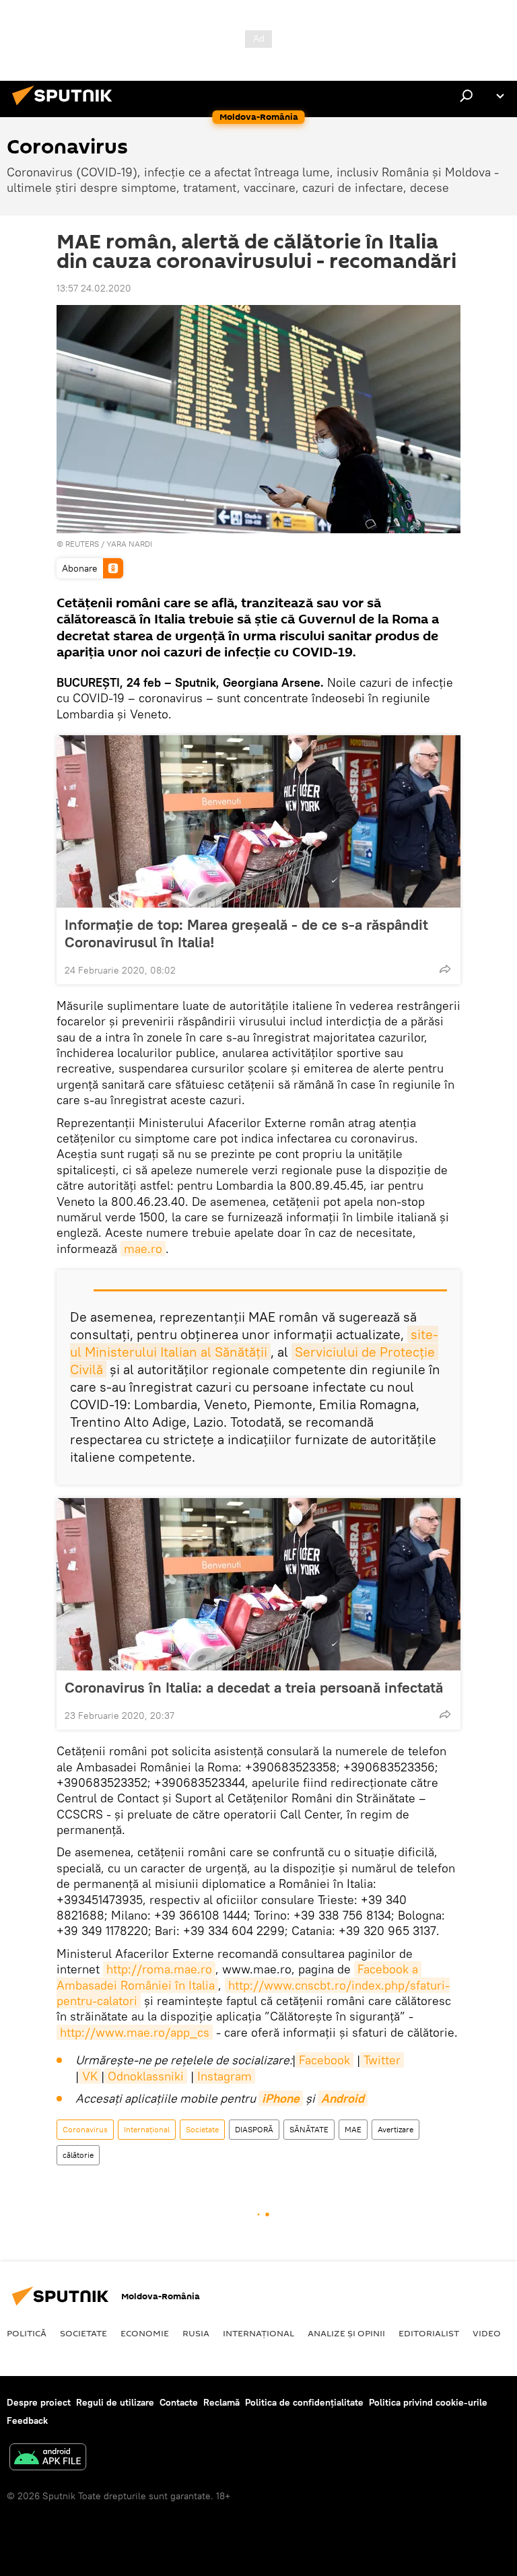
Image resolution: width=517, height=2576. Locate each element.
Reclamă (221, 2402)
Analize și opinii (346, 2333)
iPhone (281, 2098)
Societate (202, 2129)
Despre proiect (39, 2402)
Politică (27, 2333)
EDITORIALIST (429, 2333)
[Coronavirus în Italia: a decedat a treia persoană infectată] (258, 1584)
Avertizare (395, 2129)
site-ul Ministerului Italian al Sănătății (254, 1343)
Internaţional (147, 2129)
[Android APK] (48, 2459)
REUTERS (82, 544)
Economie (145, 2333)
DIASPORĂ (254, 2129)
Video (487, 2333)
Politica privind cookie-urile (428, 2402)
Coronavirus (85, 2129)
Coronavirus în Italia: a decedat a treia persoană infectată (254, 1687)
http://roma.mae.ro (159, 1969)
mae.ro (143, 1249)
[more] (445, 969)
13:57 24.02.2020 (94, 288)
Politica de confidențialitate (304, 2402)
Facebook (324, 2060)
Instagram (225, 2076)
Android (343, 2098)
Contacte (179, 2402)
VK (90, 2076)
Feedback (27, 2420)
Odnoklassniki (146, 2076)
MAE (353, 2129)
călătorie (78, 2155)
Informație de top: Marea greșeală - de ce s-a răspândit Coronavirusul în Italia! (246, 933)
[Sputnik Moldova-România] (66, 107)
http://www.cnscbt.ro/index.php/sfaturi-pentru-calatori (253, 1993)
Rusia (196, 2333)
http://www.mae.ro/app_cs (135, 2032)
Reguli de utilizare (115, 2402)
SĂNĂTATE (309, 2129)
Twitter (382, 2060)
